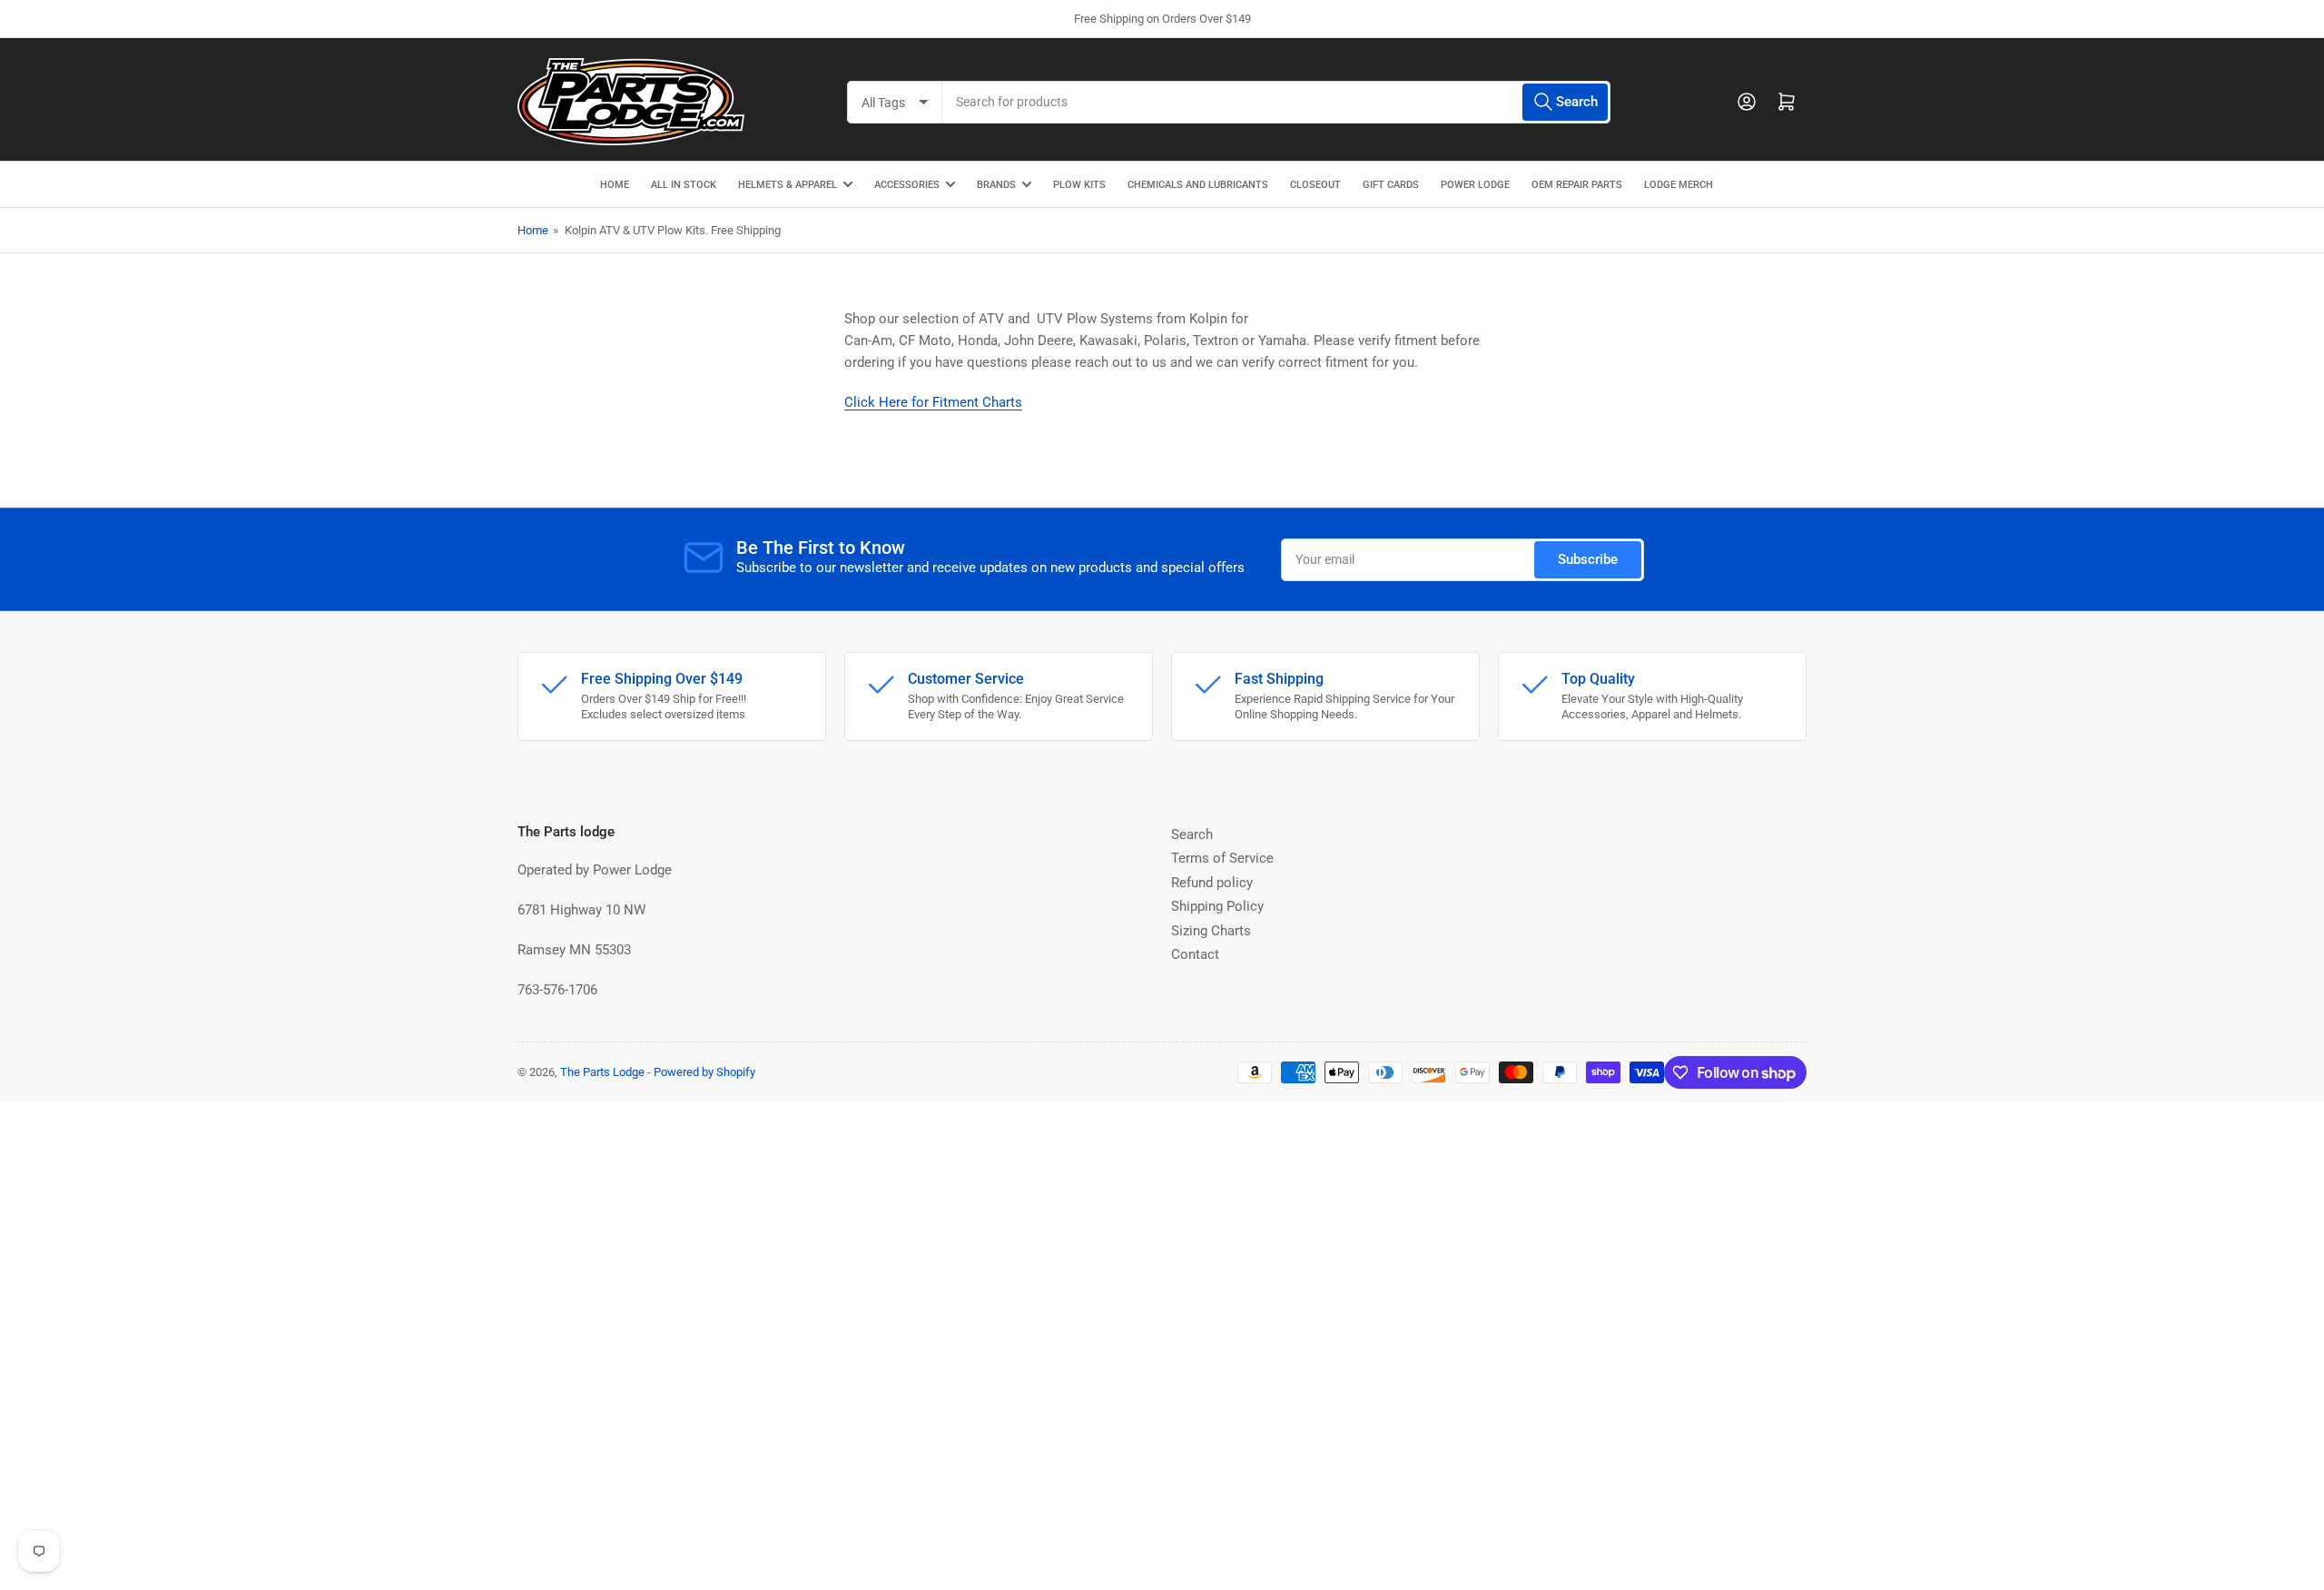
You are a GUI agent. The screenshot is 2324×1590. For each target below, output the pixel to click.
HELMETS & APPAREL (788, 185)
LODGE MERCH (1679, 185)
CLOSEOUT (1315, 185)
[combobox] (1276, 102)
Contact (1195, 954)
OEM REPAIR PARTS (1577, 185)
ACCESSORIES (907, 185)
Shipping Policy (1217, 906)
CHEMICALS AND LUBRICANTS (1198, 185)
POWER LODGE (1475, 185)
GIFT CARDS (1391, 185)
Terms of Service (1222, 858)
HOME (615, 185)
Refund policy (1212, 883)
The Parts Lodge (602, 1072)
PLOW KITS (1079, 185)
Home (533, 230)
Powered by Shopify (704, 1072)
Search (1192, 835)
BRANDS (996, 185)
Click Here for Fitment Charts (933, 402)
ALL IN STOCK (684, 185)
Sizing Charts (1211, 931)
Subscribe (1588, 559)
